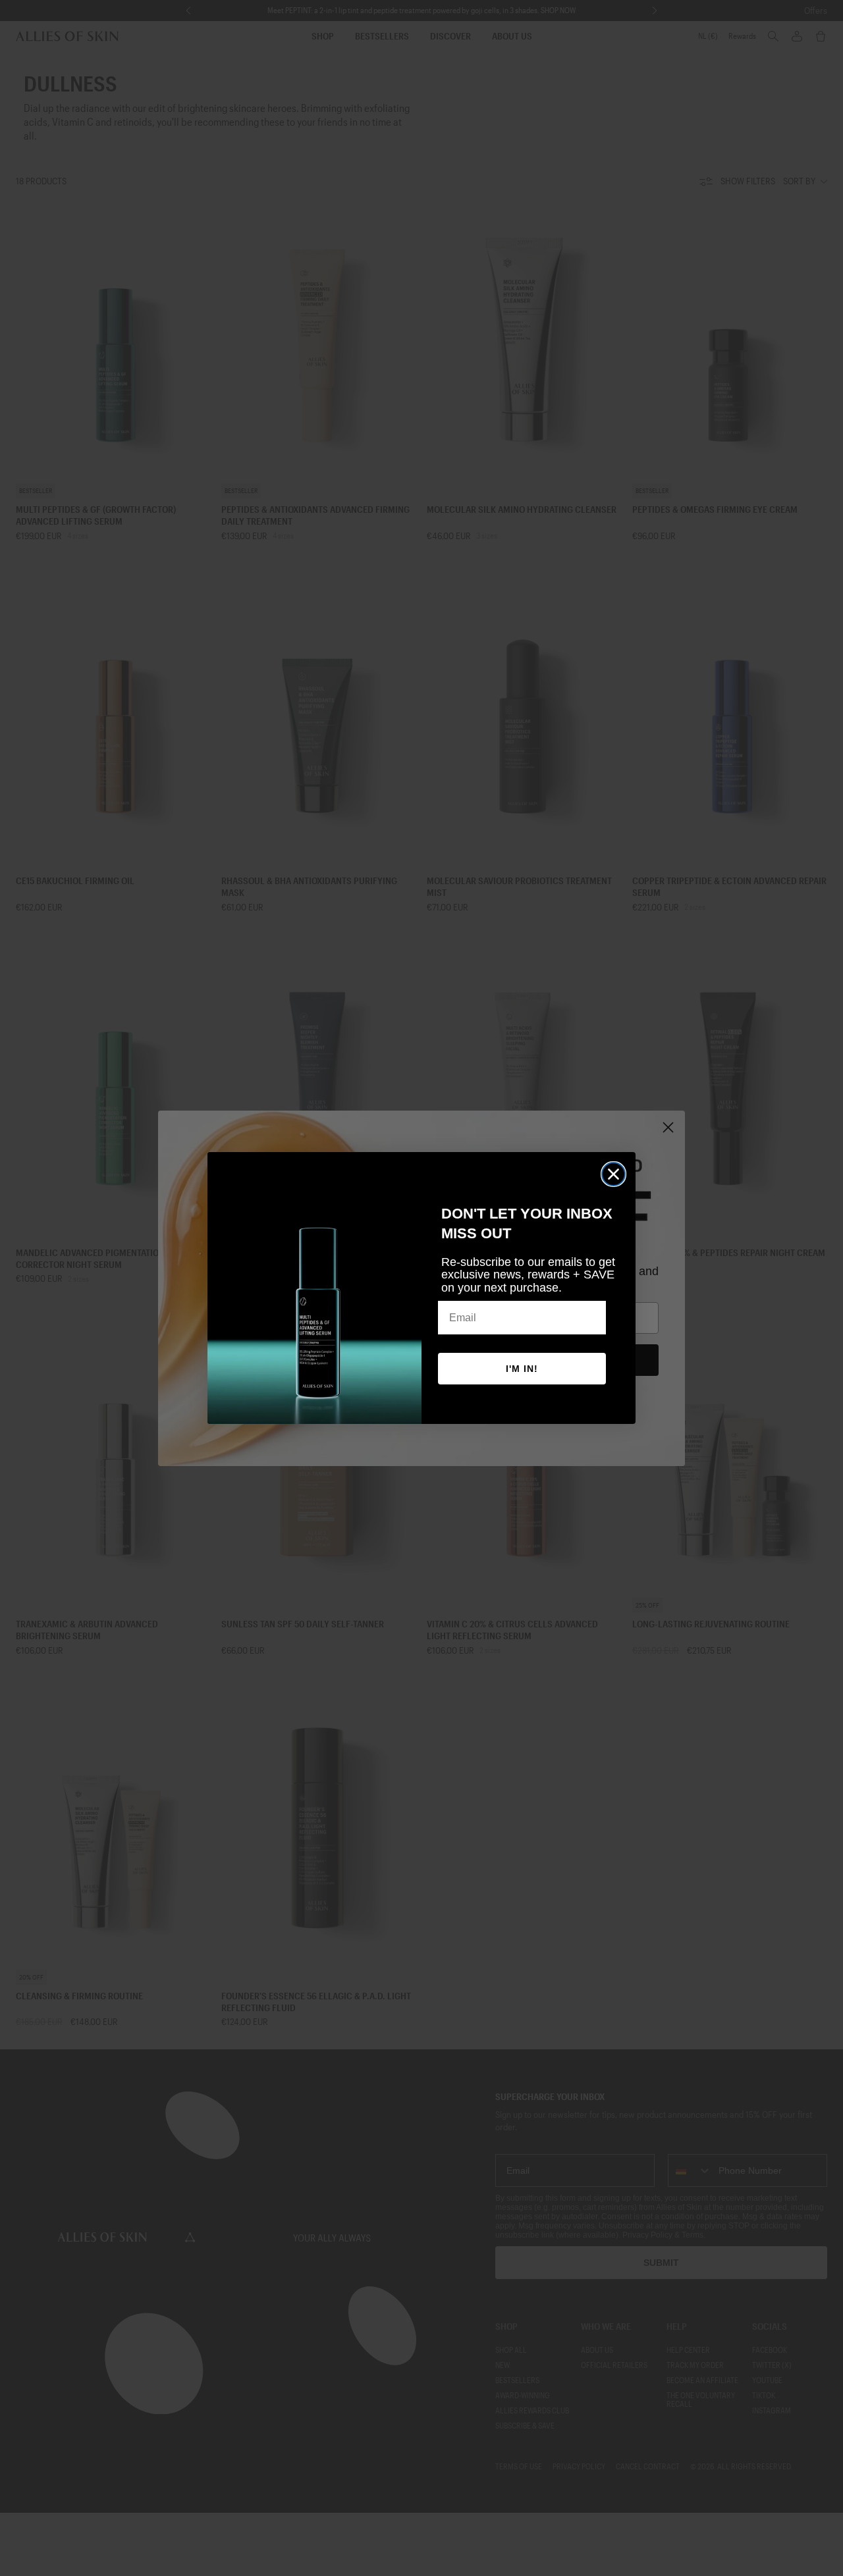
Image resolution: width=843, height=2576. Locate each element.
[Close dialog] (613, 1174)
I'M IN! (522, 1369)
